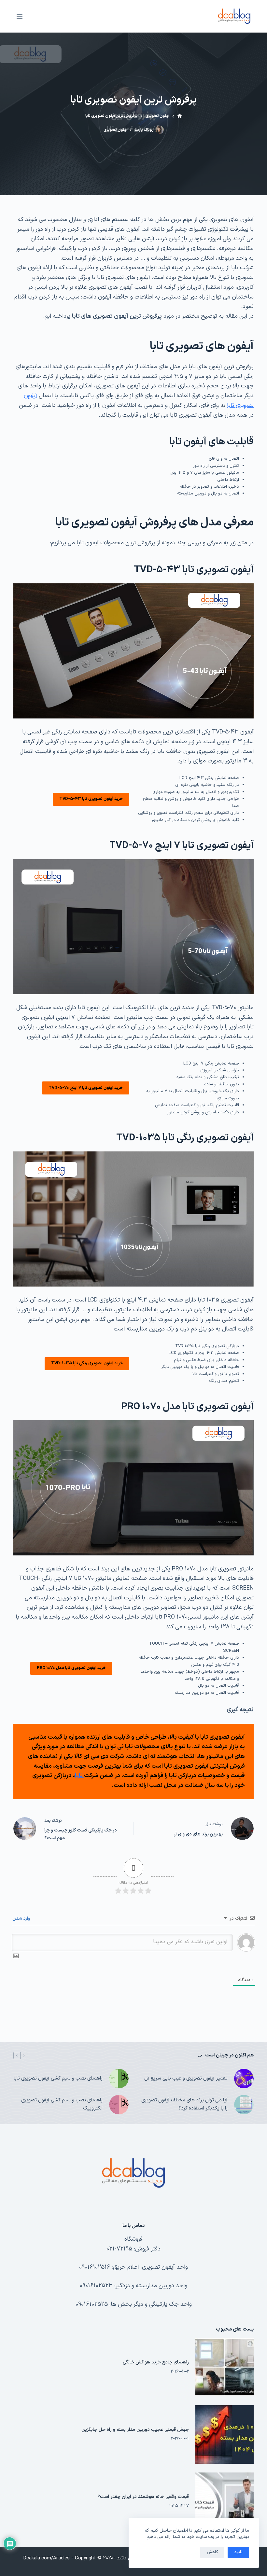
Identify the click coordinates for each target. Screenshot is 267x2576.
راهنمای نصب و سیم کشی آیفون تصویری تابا (58, 2078)
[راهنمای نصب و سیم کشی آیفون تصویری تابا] (119, 2079)
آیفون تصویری (115, 130)
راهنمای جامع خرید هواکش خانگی (156, 2362)
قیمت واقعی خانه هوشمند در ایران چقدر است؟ (143, 2497)
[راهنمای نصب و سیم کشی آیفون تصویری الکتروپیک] (119, 2105)
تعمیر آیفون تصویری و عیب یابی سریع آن (186, 2078)
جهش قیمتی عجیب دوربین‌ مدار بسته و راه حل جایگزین (135, 2430)
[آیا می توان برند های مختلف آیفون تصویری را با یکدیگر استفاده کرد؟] (244, 2105)
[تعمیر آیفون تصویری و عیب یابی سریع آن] (244, 2079)
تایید (238, 2552)
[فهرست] (20, 16)
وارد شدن (22, 1919)
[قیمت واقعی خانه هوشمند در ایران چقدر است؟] (225, 2502)
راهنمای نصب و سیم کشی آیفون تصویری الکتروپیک (62, 2104)
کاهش (212, 2552)
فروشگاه (133, 2239)
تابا (79, 1776)
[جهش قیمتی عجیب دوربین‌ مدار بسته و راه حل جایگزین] (225, 2434)
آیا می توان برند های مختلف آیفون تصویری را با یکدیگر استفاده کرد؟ (184, 2104)
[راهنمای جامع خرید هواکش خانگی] (225, 2367)
